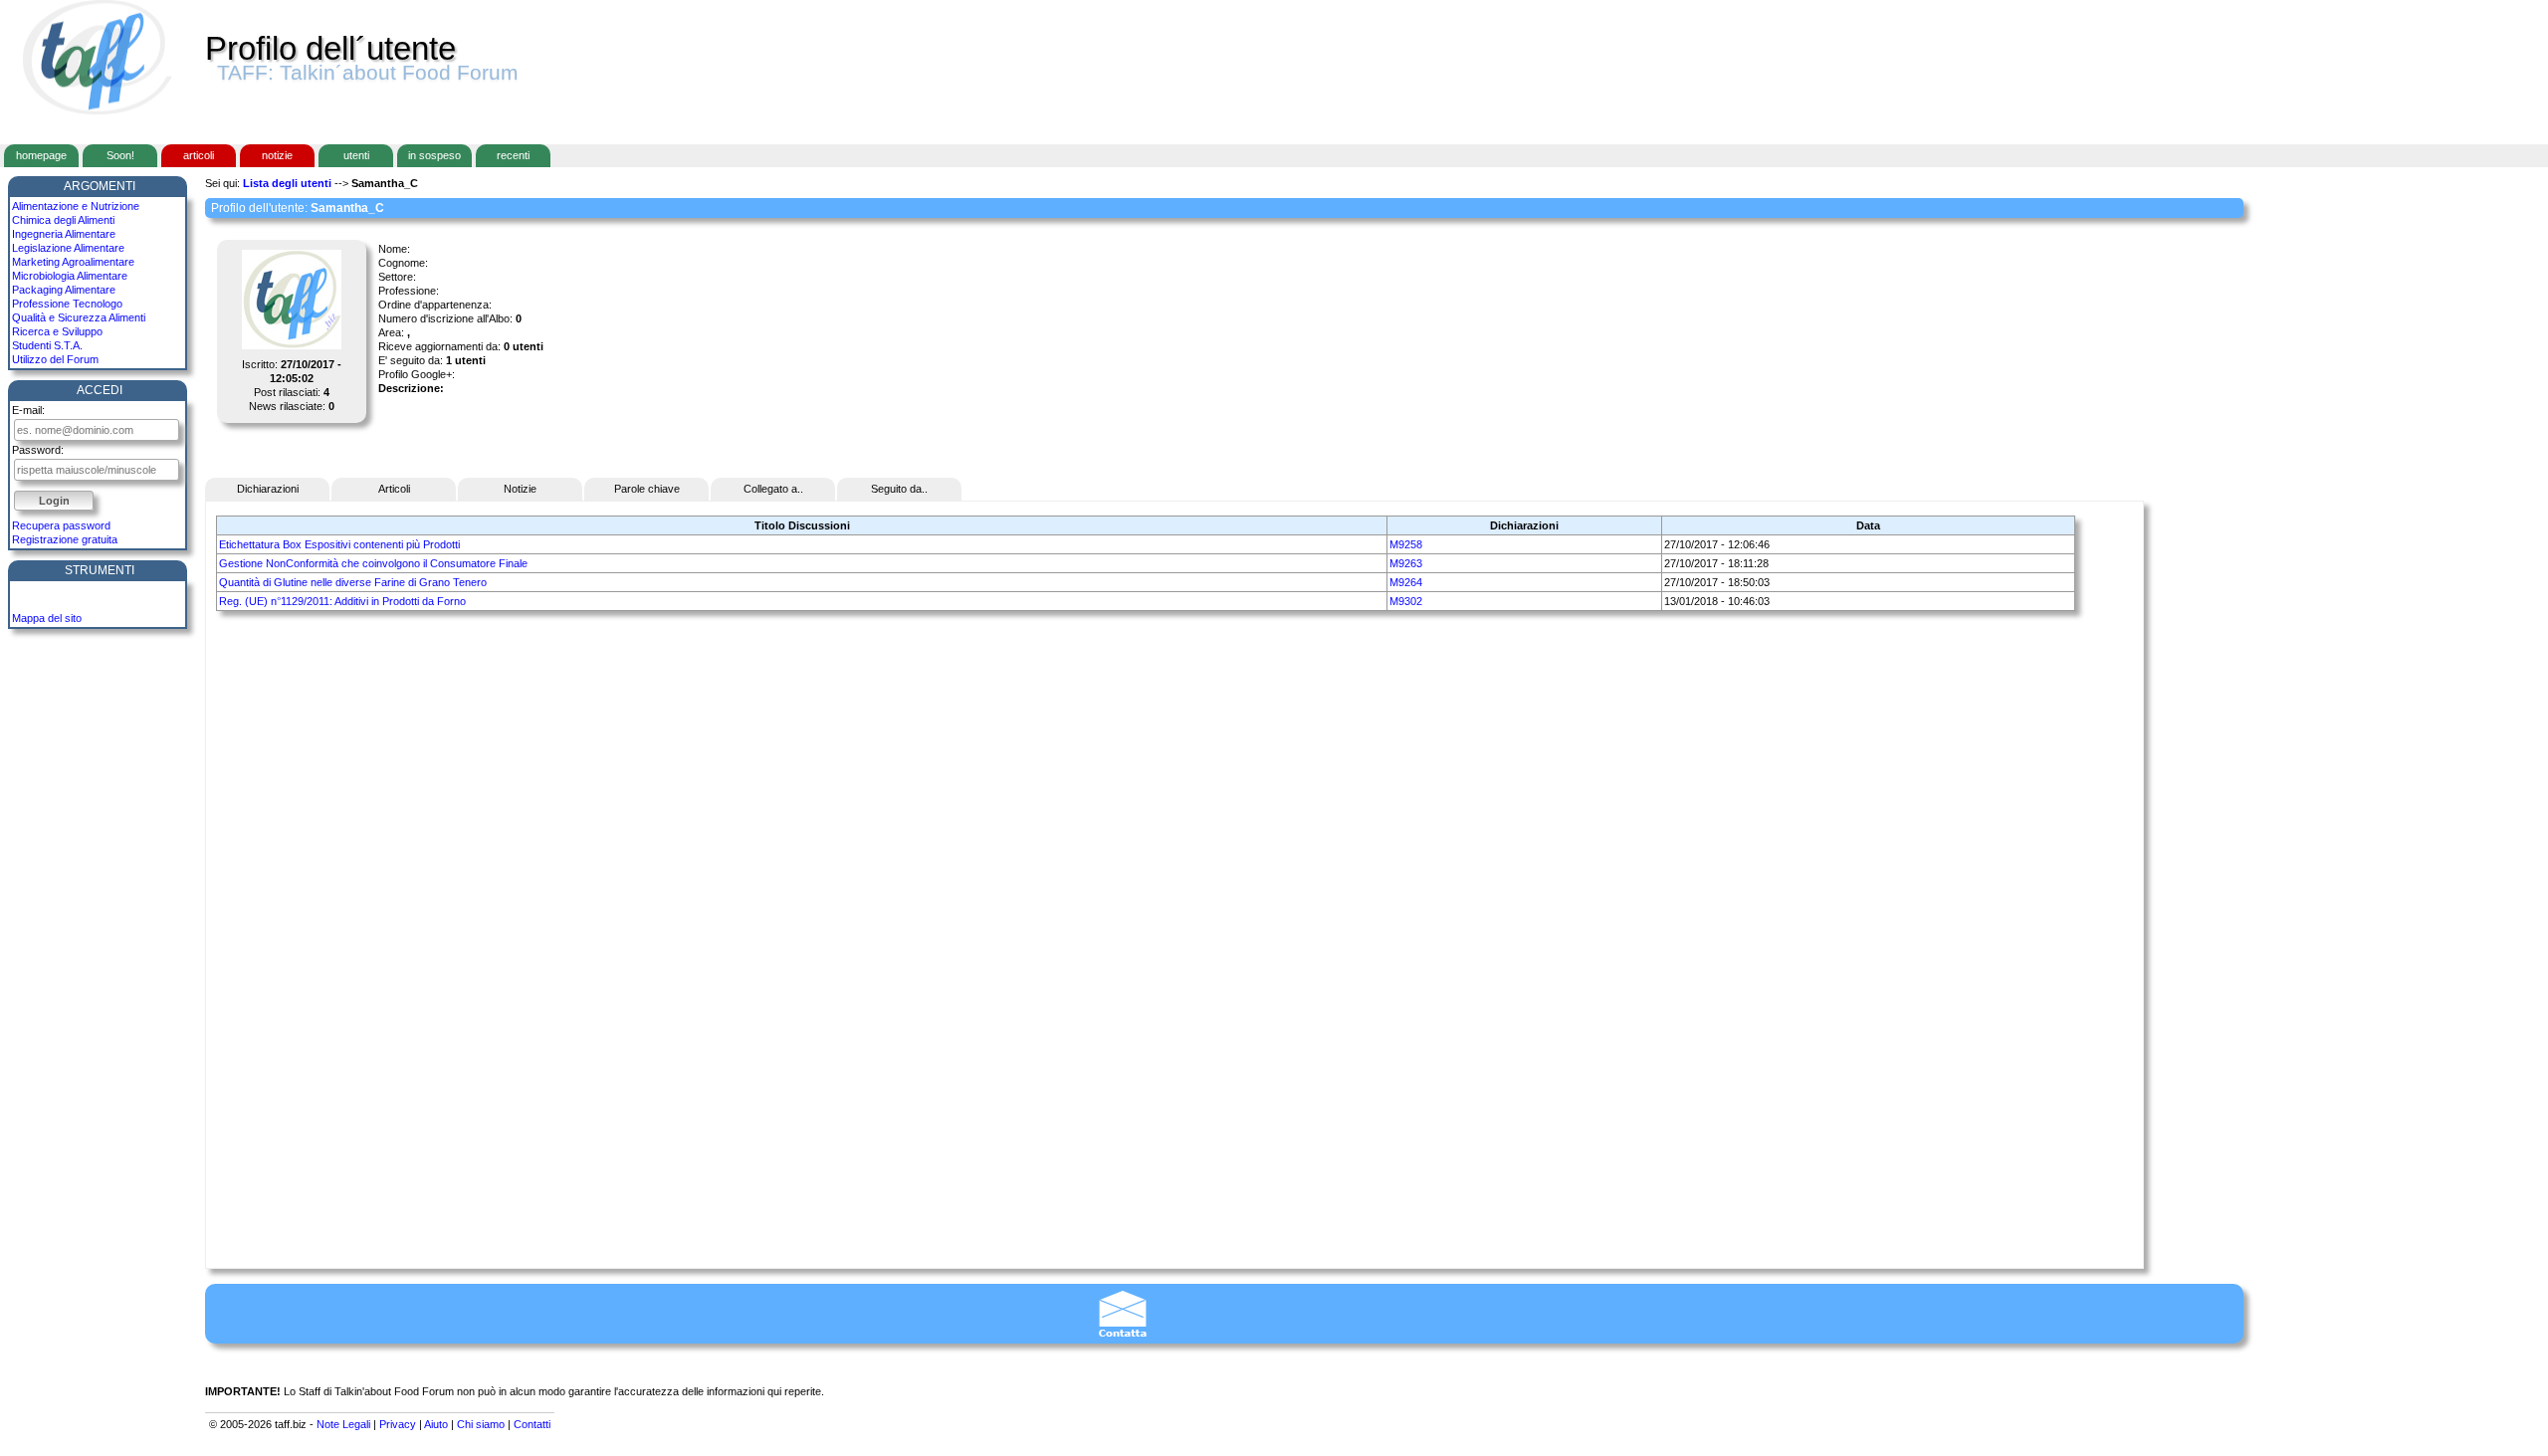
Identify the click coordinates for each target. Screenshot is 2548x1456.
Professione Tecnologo (67, 304)
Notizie (520, 489)
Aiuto (436, 1424)
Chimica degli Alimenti (63, 220)
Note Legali (343, 1424)
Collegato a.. (773, 489)
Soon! (120, 155)
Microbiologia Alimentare (70, 276)
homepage (41, 155)
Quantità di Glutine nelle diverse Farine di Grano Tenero (353, 582)
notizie (277, 155)
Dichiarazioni (268, 489)
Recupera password (61, 525)
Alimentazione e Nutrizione (76, 206)
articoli (199, 155)
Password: (38, 450)
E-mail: (28, 410)
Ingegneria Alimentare (64, 234)
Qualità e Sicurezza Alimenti (79, 317)
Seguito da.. (899, 489)
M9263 (1406, 563)
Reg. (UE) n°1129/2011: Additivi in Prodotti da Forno (342, 601)
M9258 (1406, 544)
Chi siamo (481, 1424)
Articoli (394, 489)
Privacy (398, 1424)
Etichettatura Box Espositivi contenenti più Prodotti (339, 544)
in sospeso (434, 155)
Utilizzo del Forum (55, 359)
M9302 (1406, 601)
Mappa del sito (47, 618)
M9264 (1406, 582)
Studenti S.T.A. (47, 345)
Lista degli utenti (287, 183)
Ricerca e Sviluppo (57, 331)
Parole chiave (647, 489)
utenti (356, 155)
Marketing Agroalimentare (73, 262)
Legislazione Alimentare (68, 248)
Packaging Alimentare (64, 290)
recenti (513, 155)
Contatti (532, 1424)
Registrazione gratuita (65, 539)
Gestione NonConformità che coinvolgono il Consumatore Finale (373, 563)
